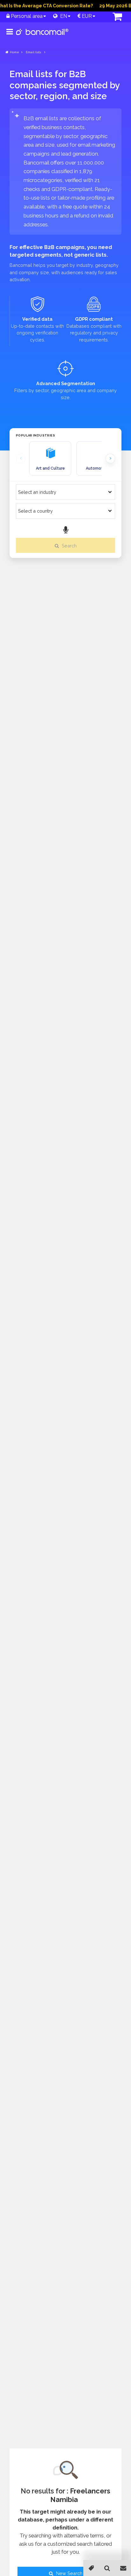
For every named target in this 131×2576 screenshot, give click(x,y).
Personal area (26, 16)
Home (14, 52)
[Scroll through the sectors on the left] (21, 458)
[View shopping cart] (112, 17)
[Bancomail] (42, 37)
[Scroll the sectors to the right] (110, 458)
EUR (86, 16)
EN (62, 16)
